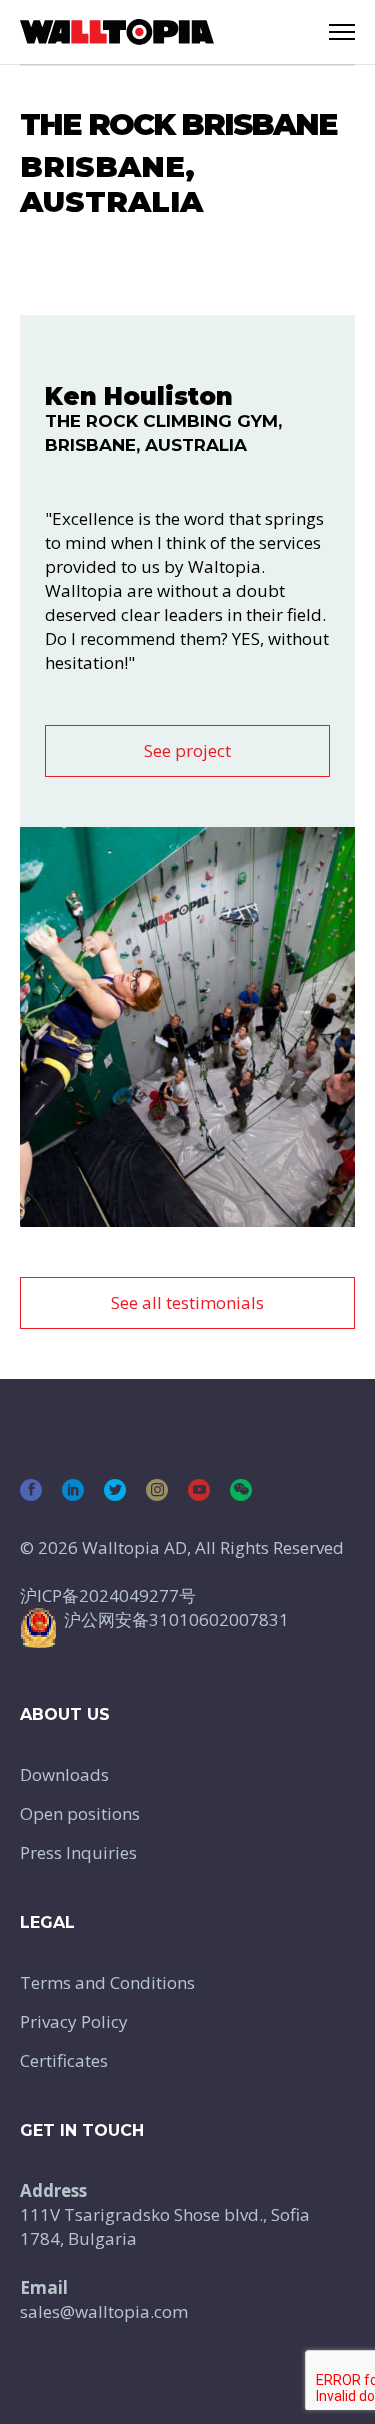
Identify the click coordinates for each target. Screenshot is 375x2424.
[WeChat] (241, 1490)
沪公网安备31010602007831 (176, 1619)
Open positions (80, 1813)
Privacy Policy (74, 2021)
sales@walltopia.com (104, 2311)
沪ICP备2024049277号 (108, 1595)
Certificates (64, 2060)
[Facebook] (31, 1490)
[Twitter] (115, 1490)
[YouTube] (199, 1490)
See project (187, 750)
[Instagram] (157, 1490)
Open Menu (342, 32)
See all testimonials (187, 1302)
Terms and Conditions (107, 1982)
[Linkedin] (73, 1490)
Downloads (64, 1774)
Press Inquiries (78, 1852)
